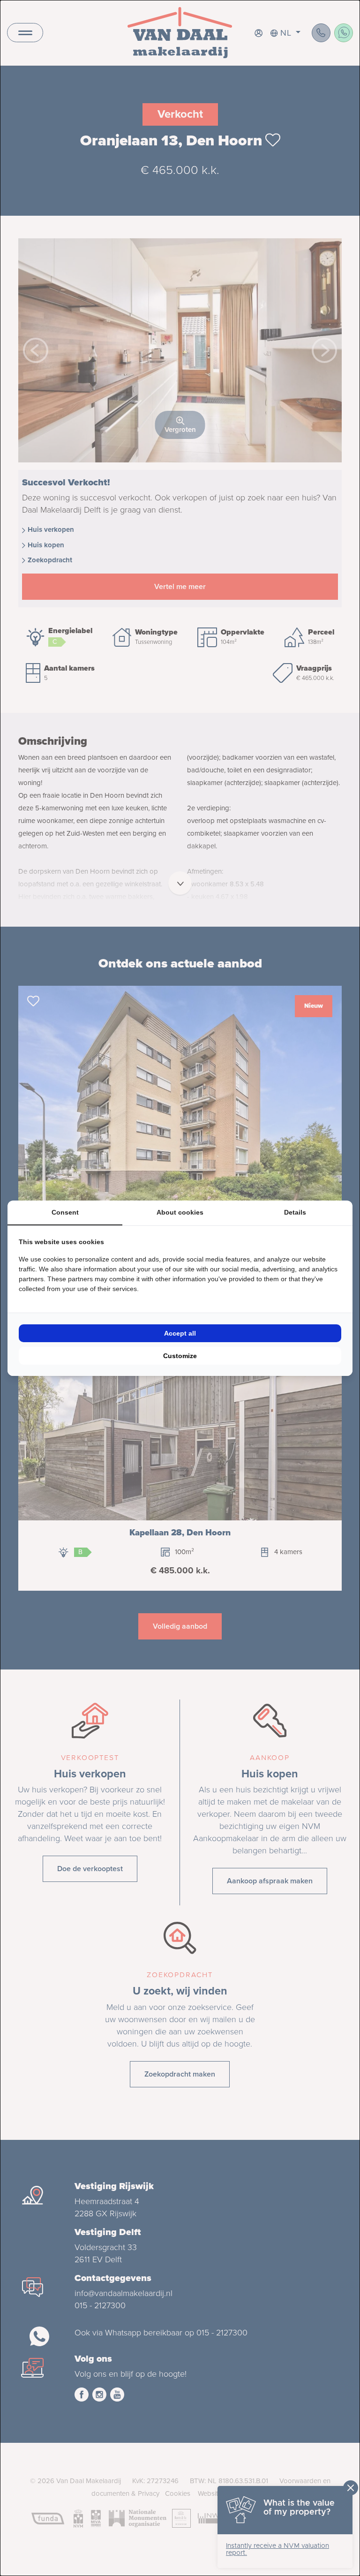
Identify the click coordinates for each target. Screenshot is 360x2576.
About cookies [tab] (180, 1212)
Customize (180, 1356)
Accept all (180, 1333)
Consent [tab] (65, 1212)
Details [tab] (295, 1212)
